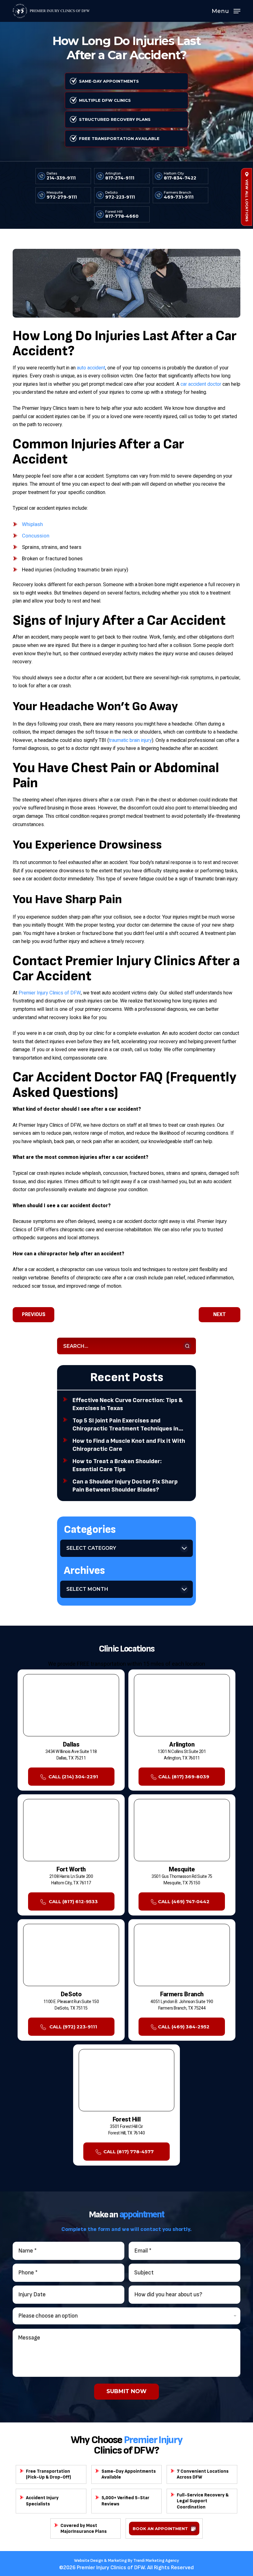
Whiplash (32, 524)
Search (187, 1346)
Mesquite (55, 193)
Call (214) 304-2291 (73, 1777)
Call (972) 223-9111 (73, 2027)
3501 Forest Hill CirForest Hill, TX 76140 (127, 2130)
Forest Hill (114, 212)
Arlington (113, 173)
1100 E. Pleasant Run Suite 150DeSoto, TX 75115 (71, 2005)
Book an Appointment (160, 2529)
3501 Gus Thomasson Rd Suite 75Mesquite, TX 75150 (182, 1880)
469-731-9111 (179, 197)
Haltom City (174, 173)
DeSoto (111, 193)
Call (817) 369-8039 (184, 1777)
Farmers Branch (178, 193)
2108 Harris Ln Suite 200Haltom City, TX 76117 (71, 1880)
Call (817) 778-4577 (129, 2152)
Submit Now (126, 2391)
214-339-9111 (61, 178)
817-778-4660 (122, 216)
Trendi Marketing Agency (156, 2560)
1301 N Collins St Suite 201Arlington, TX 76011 (182, 1755)
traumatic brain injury (130, 740)
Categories (90, 1530)
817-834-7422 (180, 178)
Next (220, 1315)
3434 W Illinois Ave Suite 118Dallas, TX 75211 (71, 1755)
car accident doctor (201, 384)
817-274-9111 (120, 178)
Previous (34, 1315)
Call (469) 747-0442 (184, 1901)
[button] (226, 11)
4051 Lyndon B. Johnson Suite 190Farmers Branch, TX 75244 (182, 2005)
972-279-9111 (62, 197)
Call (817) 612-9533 (73, 1901)
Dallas (52, 173)
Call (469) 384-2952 (184, 2027)
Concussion (36, 536)
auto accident (91, 368)
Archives (84, 1571)
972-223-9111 (120, 197)
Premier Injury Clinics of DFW (50, 993)
